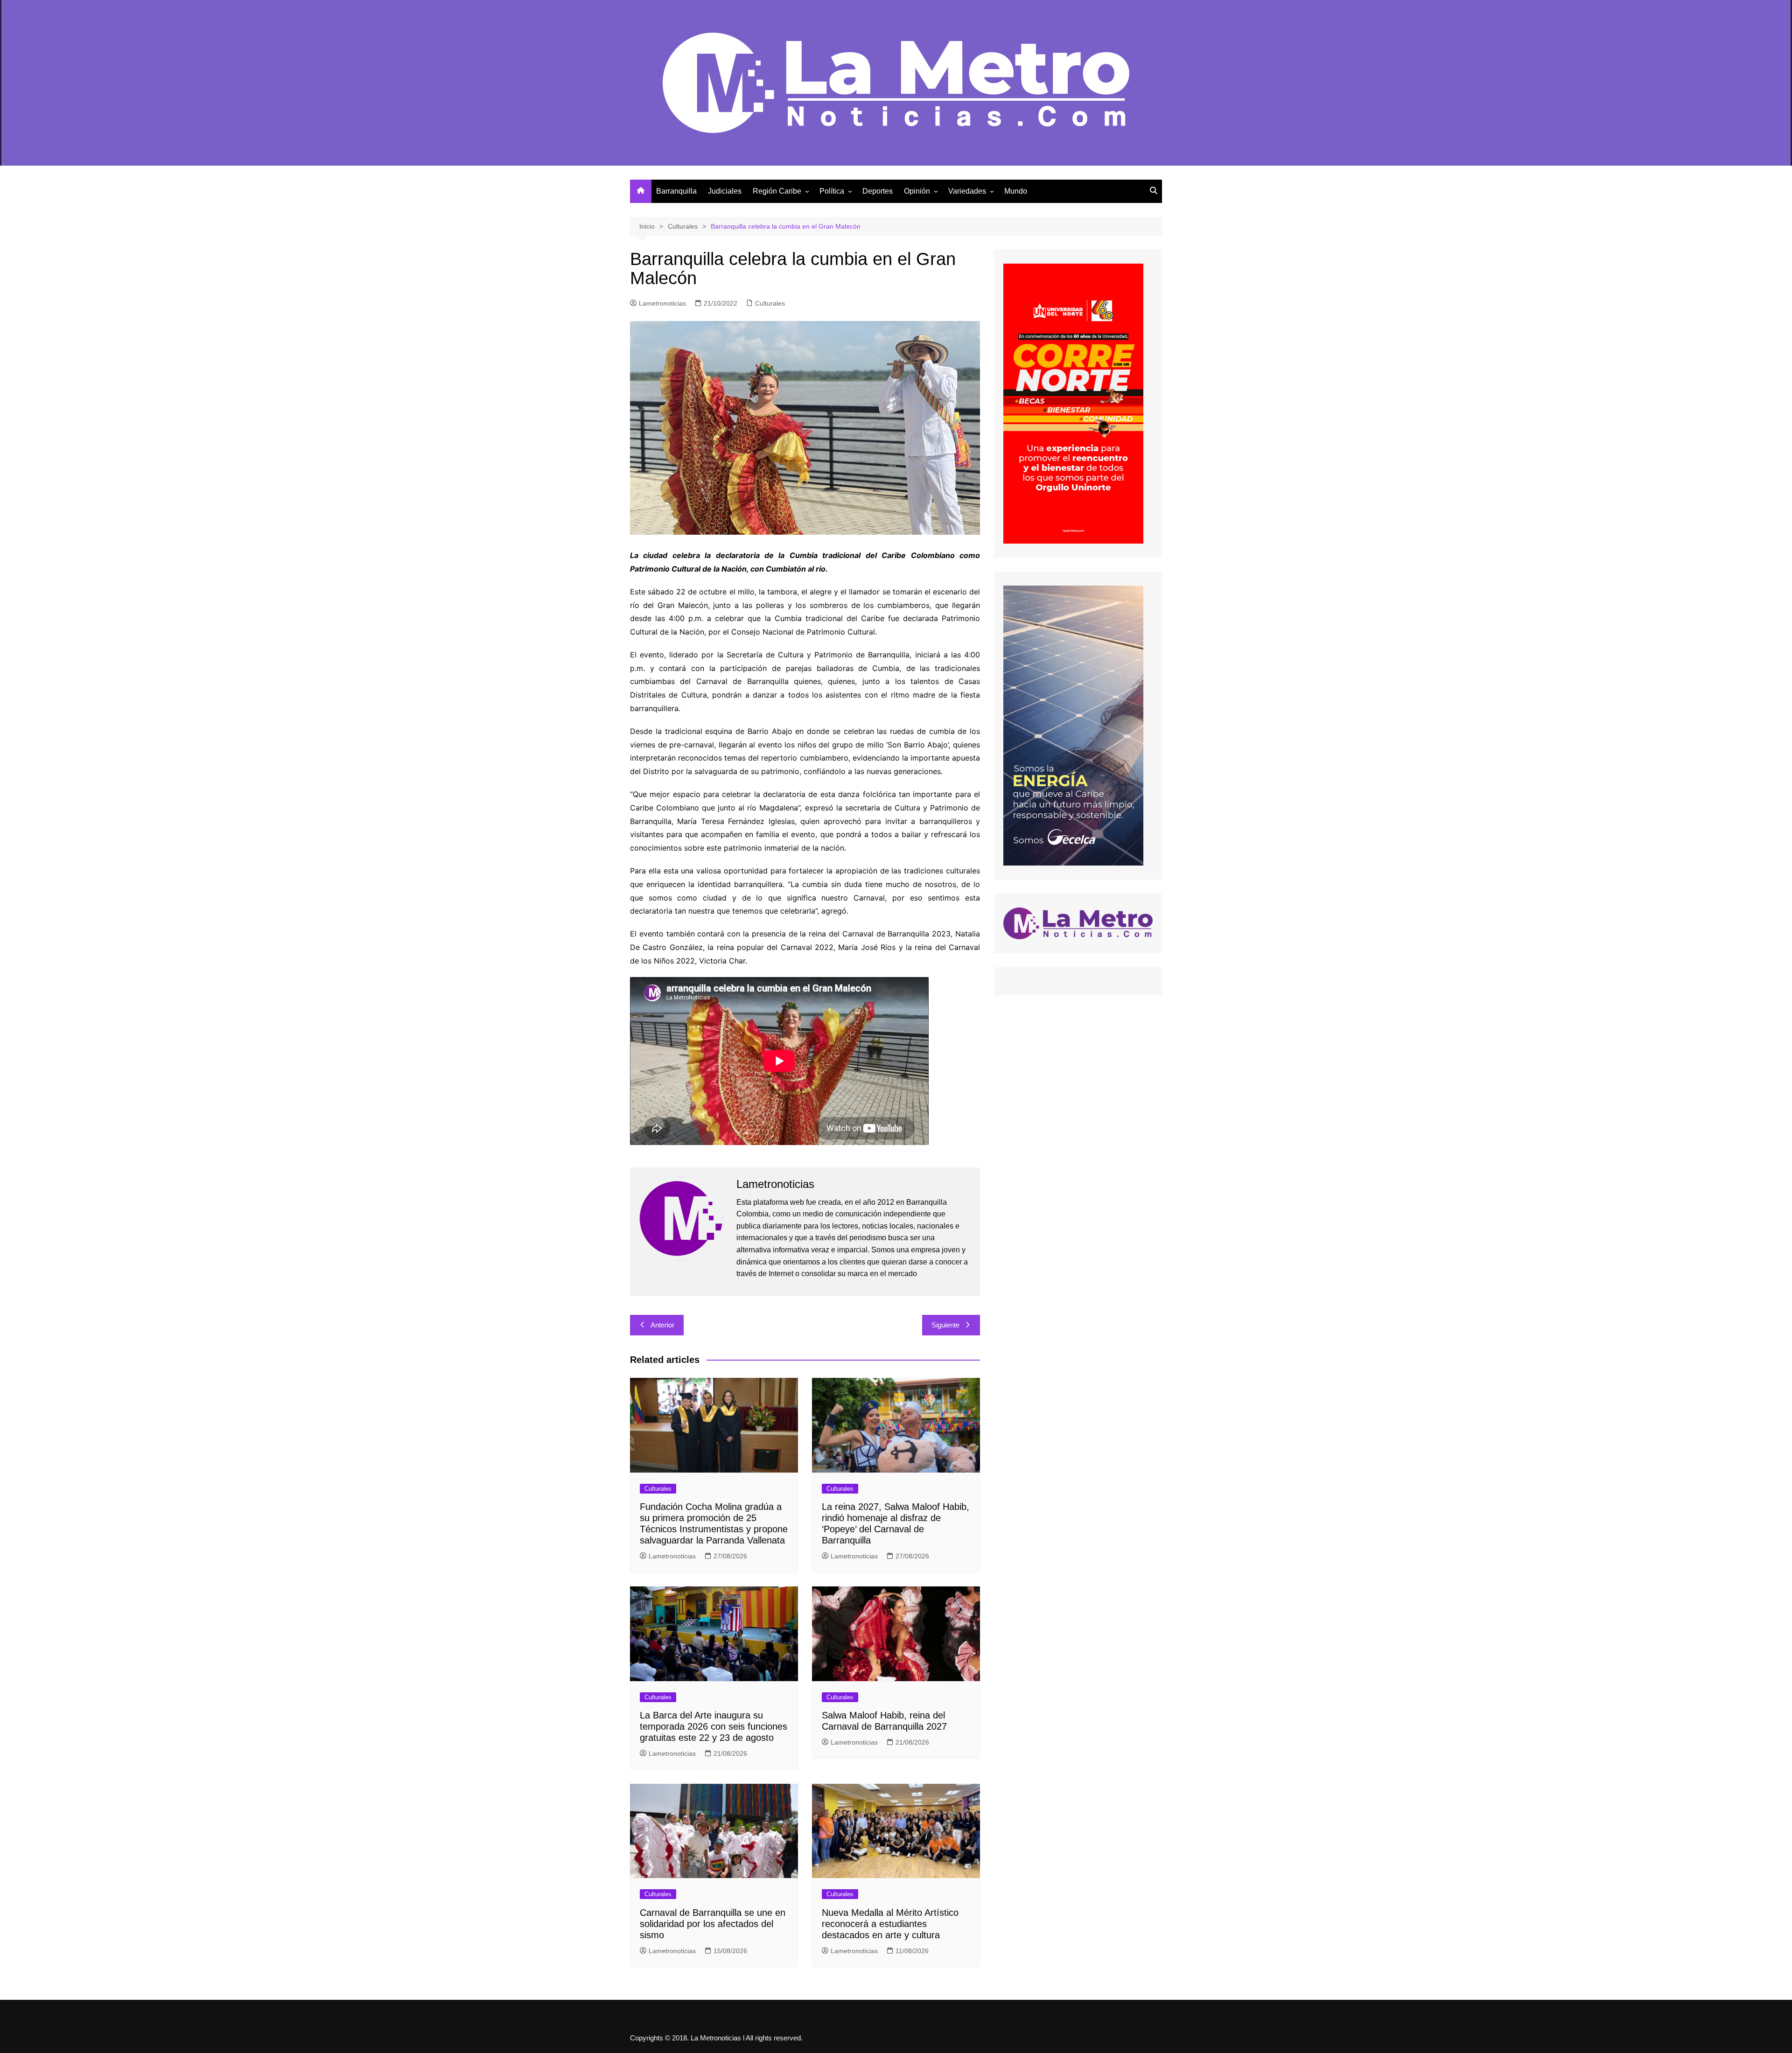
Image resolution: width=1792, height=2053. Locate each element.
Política (832, 191)
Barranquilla (676, 191)
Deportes (878, 191)
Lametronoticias (662, 303)
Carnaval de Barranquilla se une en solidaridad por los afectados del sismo (713, 1924)
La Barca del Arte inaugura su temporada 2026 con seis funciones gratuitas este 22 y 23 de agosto (714, 1726)
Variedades (967, 191)
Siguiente (945, 1325)
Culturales (770, 303)
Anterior (662, 1325)
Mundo (1016, 191)
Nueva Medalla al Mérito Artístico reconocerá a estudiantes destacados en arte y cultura (890, 1924)
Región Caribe (777, 191)
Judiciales (725, 191)
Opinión (917, 191)
